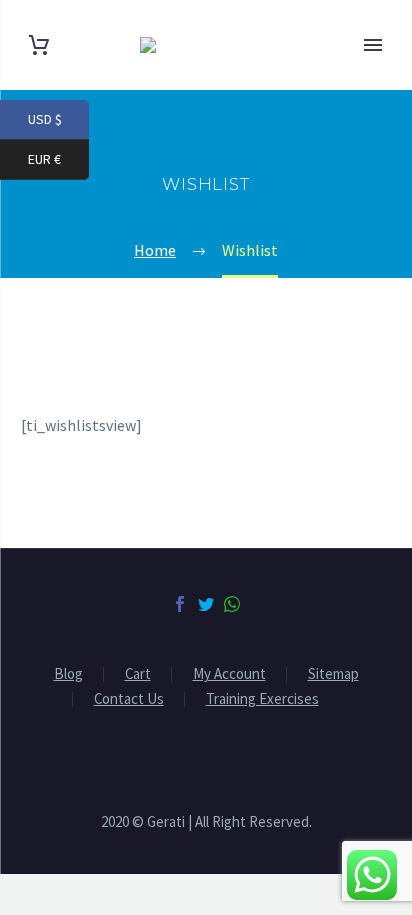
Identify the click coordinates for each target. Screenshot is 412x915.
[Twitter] (206, 604)
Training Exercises (262, 699)
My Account (229, 674)
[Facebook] (180, 604)
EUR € (58, 159)
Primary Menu (373, 45)
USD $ (58, 119)
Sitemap (333, 674)
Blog (68, 674)
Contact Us (129, 699)
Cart (138, 674)
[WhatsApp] (232, 604)
